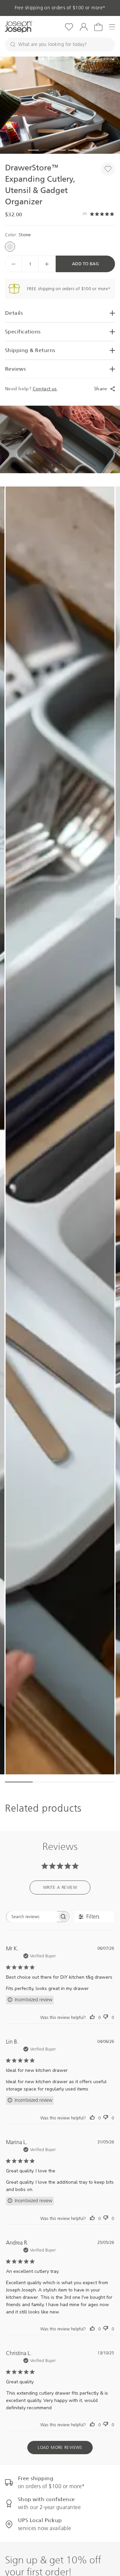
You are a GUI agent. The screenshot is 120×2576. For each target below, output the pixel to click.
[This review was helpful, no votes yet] (92, 2017)
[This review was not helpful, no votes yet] (106, 2017)
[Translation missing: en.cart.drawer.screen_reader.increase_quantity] (47, 264)
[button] (60, 105)
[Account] (84, 27)
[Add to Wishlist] (108, 169)
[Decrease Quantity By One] (13, 264)
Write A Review (60, 1887)
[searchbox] (32, 1917)
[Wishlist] (69, 27)
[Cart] (98, 27)
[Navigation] (112, 27)
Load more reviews (60, 2447)
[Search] (13, 45)
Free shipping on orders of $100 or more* (60, 8)
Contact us (45, 389)
